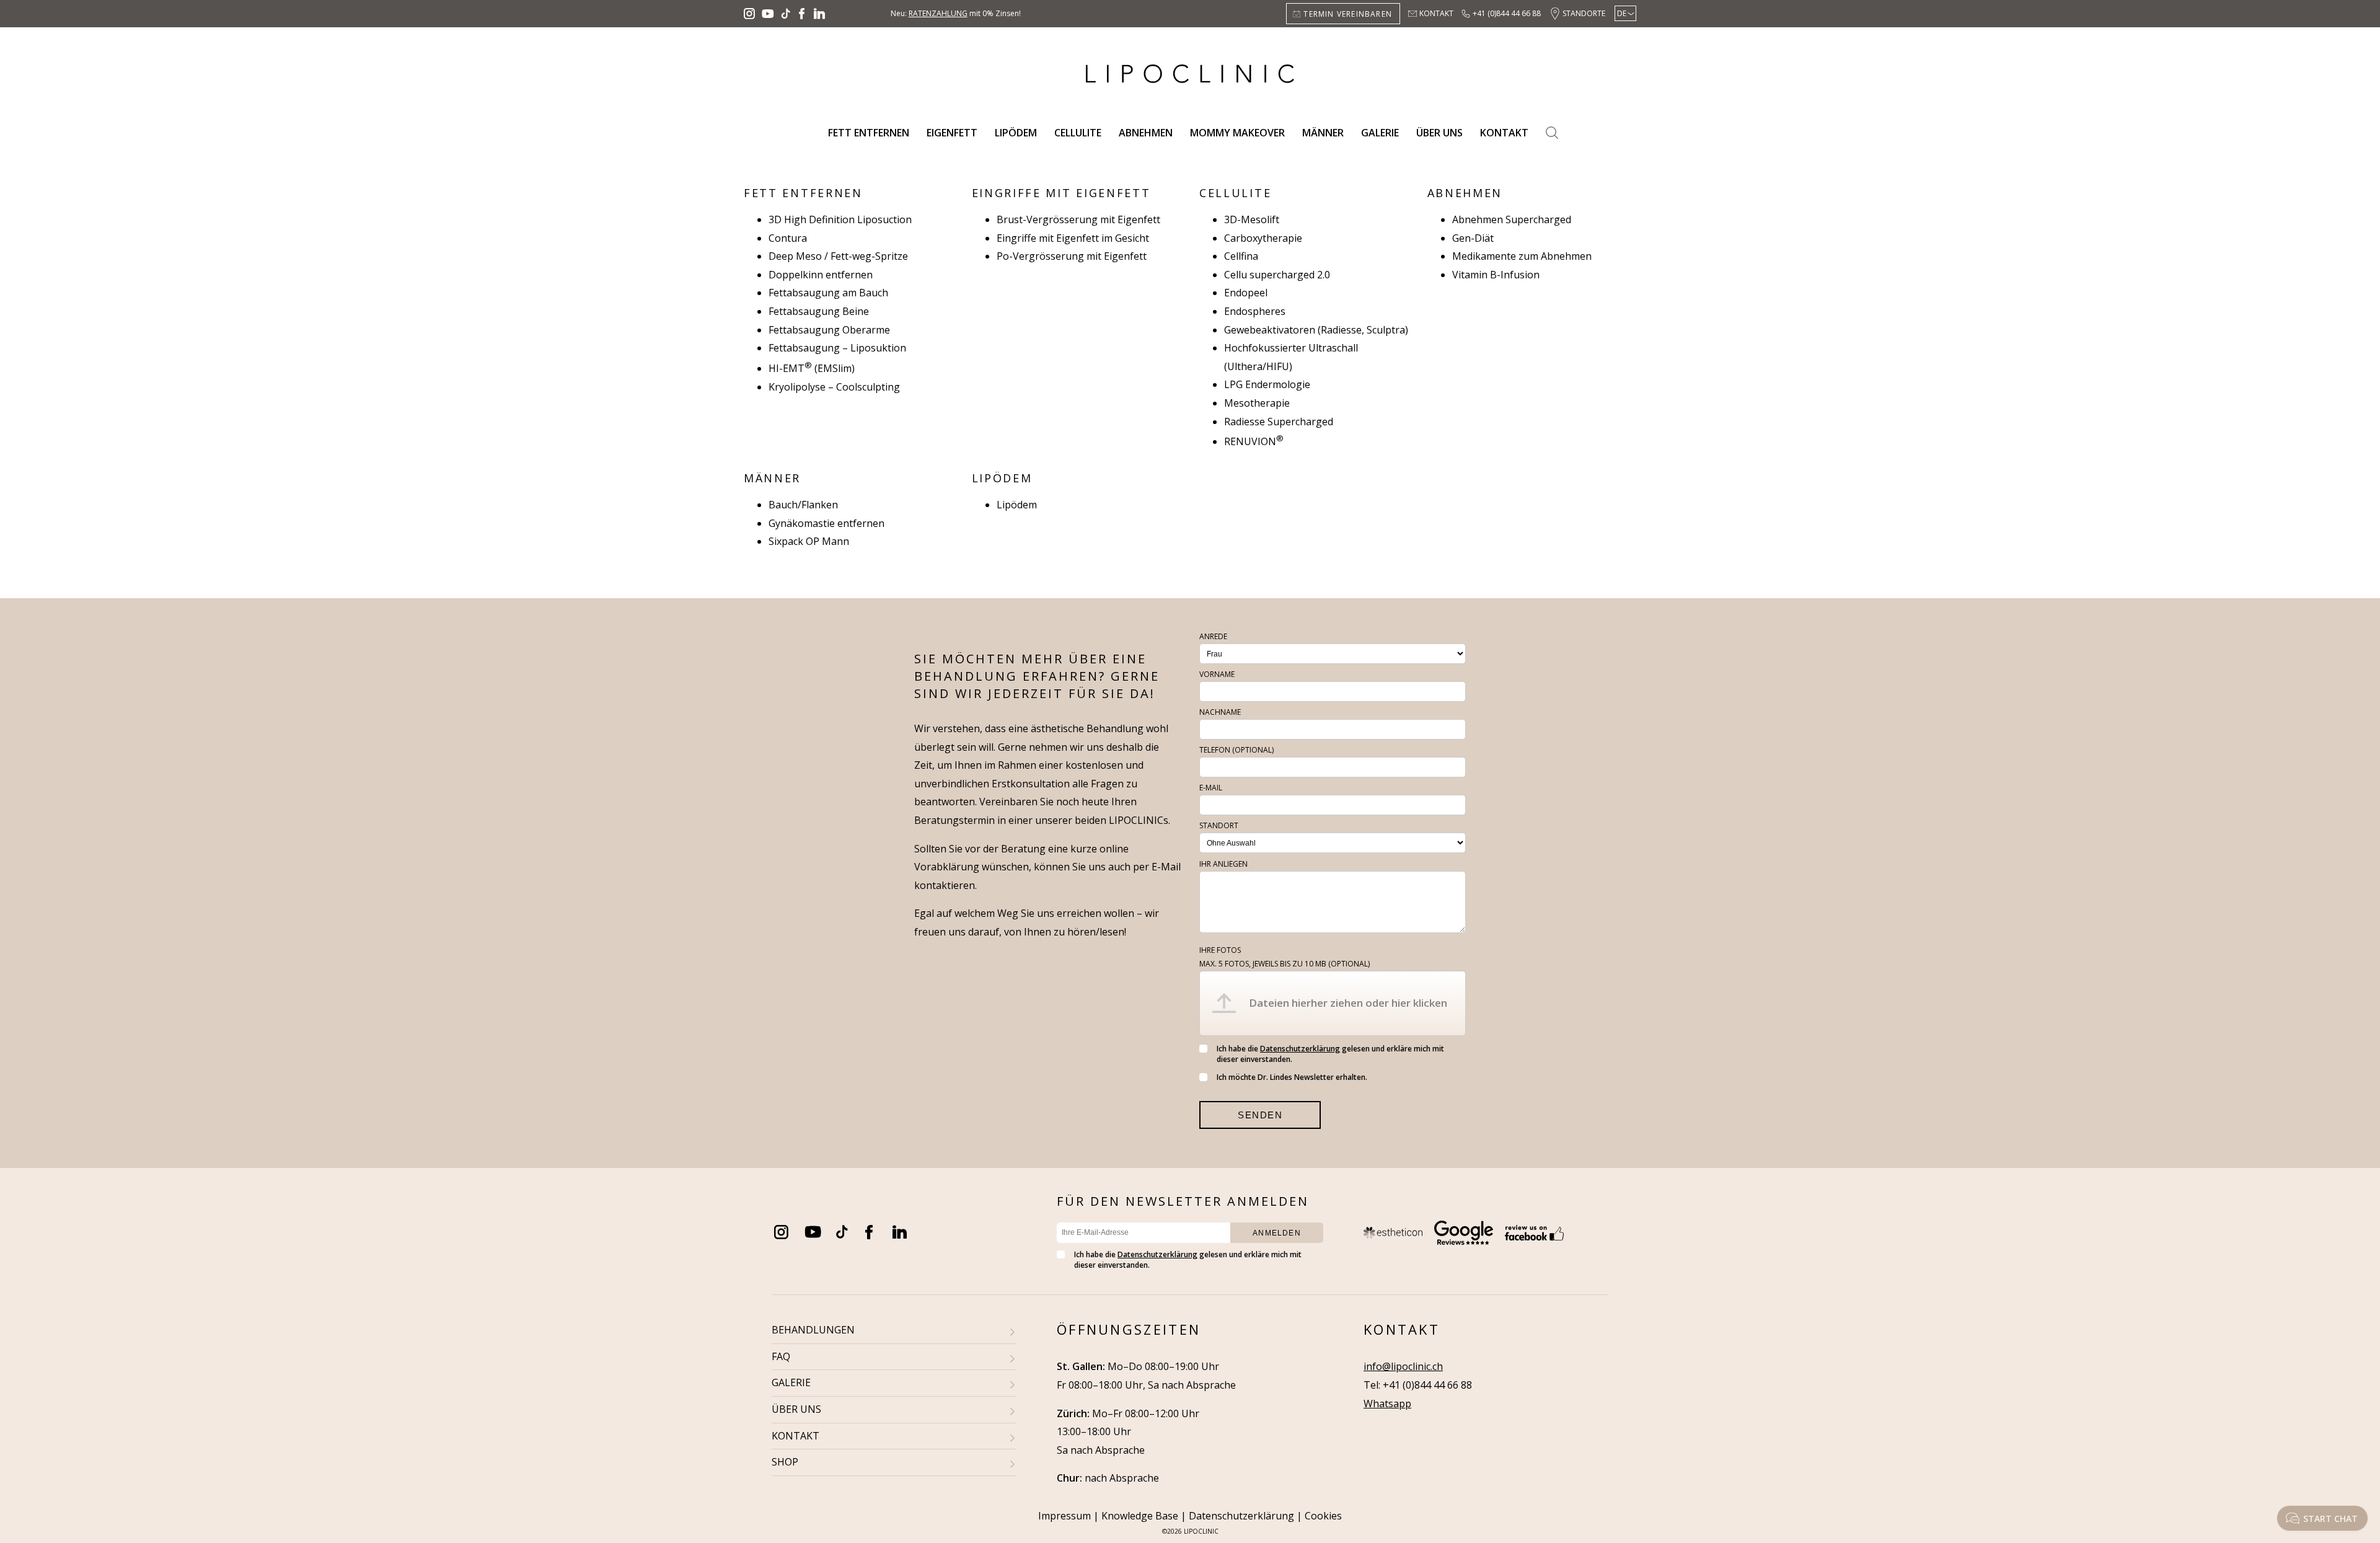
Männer (1323, 133)
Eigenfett (952, 133)
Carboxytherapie (1263, 238)
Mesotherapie (1257, 403)
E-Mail (1211, 788)
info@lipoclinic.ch (1403, 1366)
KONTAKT (796, 1436)
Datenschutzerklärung (1300, 1049)
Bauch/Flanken (803, 505)
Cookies (1323, 1516)
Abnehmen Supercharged (1512, 219)
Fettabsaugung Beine (819, 311)
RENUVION (1254, 441)
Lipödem (1016, 133)
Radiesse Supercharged (1279, 422)
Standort (1219, 825)
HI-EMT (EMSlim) (812, 368)
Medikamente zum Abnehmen (1522, 256)
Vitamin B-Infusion (1496, 275)
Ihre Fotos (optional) (1285, 957)
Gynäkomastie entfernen (826, 523)
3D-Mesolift (1252, 219)
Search (1552, 133)
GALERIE (791, 1382)
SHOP (785, 1462)
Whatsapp (1387, 1404)
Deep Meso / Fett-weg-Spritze (838, 256)
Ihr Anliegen (1223, 864)
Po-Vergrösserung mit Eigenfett (1072, 256)
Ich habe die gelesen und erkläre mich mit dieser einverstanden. (1330, 1054)
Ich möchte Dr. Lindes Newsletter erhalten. (1292, 1077)
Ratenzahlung (938, 13)
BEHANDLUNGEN (813, 1330)
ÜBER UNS (796, 1409)
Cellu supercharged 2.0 (1277, 275)
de (1622, 13)
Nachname (1220, 712)
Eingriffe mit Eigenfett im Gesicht (1073, 238)
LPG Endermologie (1267, 384)
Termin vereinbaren (1348, 14)
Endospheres (1255, 311)
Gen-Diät (1473, 238)
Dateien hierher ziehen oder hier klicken (1348, 1003)
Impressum (1064, 1516)
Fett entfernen (869, 133)
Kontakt (1436, 13)
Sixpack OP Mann (809, 541)
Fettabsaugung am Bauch (828, 293)
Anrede (1213, 636)
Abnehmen (1146, 133)
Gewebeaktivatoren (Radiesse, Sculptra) (1316, 330)
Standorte (1584, 13)
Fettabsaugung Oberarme (829, 330)
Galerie (1380, 133)
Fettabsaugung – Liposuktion (837, 348)
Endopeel (1246, 293)
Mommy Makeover (1237, 133)
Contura (788, 238)
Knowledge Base (1140, 1516)
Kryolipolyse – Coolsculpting (834, 387)
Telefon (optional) (1236, 750)
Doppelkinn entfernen (821, 275)
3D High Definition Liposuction (840, 219)
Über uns (1439, 133)
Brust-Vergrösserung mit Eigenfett (1078, 219)
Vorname (1217, 674)
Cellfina (1241, 256)
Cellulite (1078, 133)
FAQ (781, 1356)
